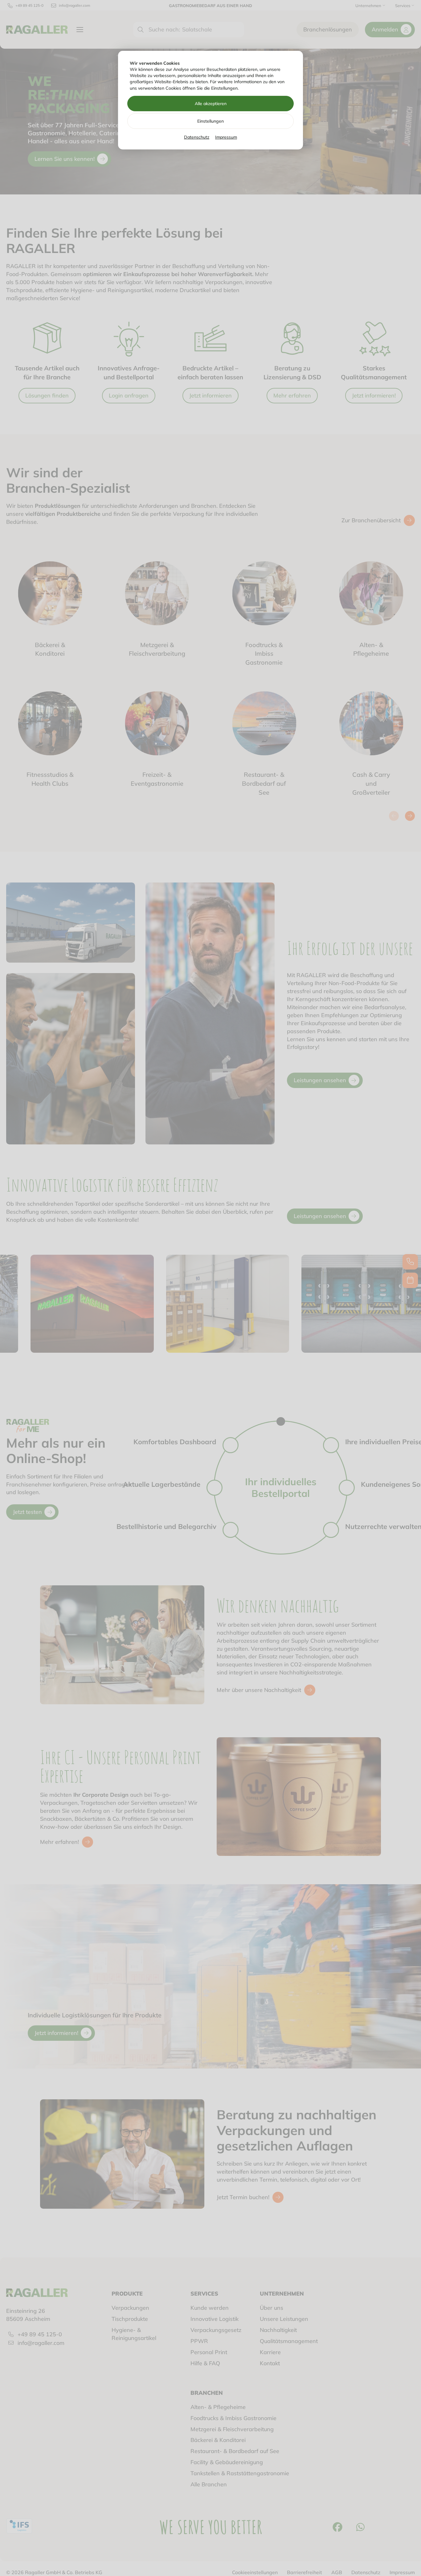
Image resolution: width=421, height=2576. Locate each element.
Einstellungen (211, 121)
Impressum (226, 137)
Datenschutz (197, 137)
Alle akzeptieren (211, 104)
